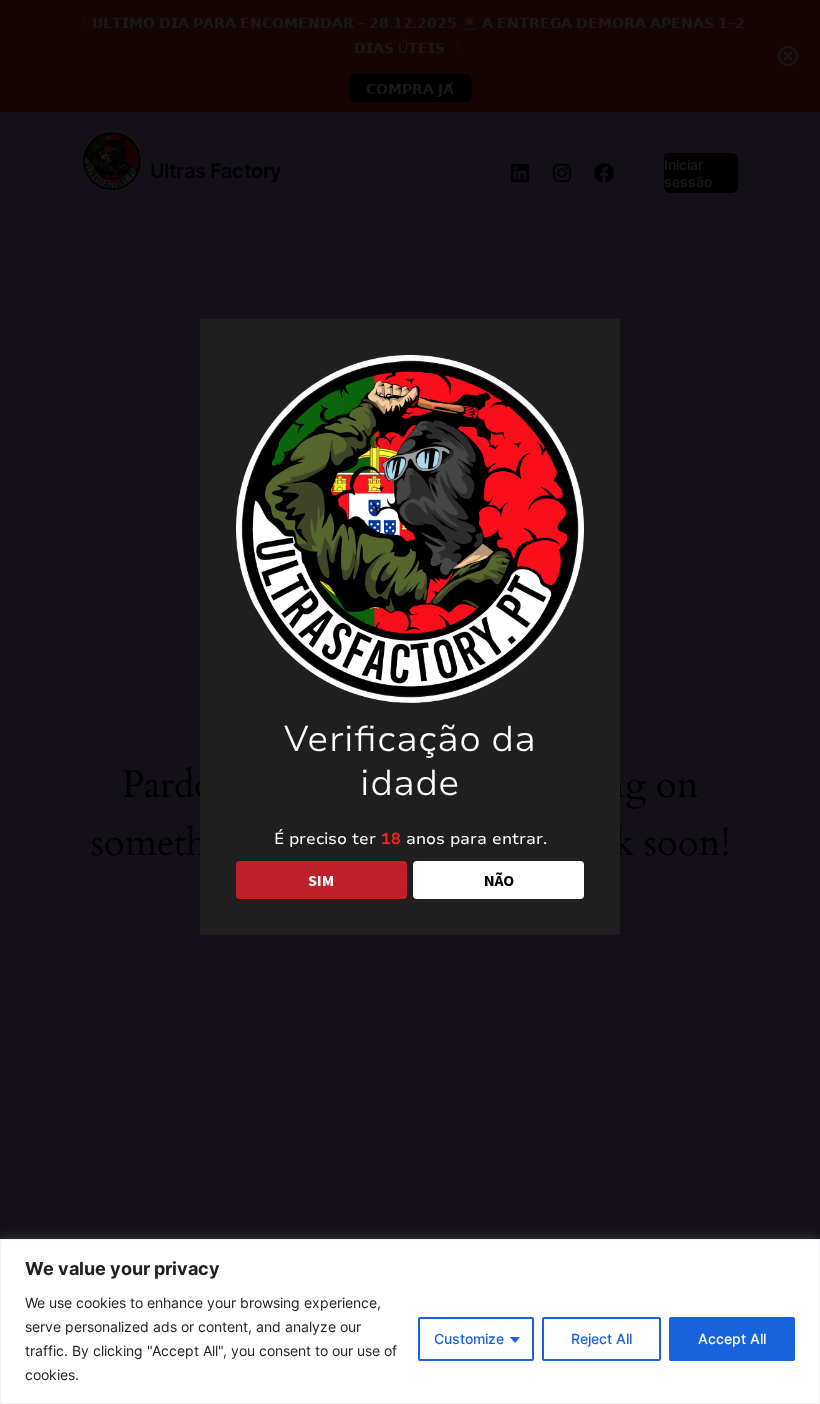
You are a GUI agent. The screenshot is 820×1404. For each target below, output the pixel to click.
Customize (469, 1338)
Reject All (601, 1338)
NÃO (499, 880)
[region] (410, 1321)
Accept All (732, 1338)
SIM (321, 880)
